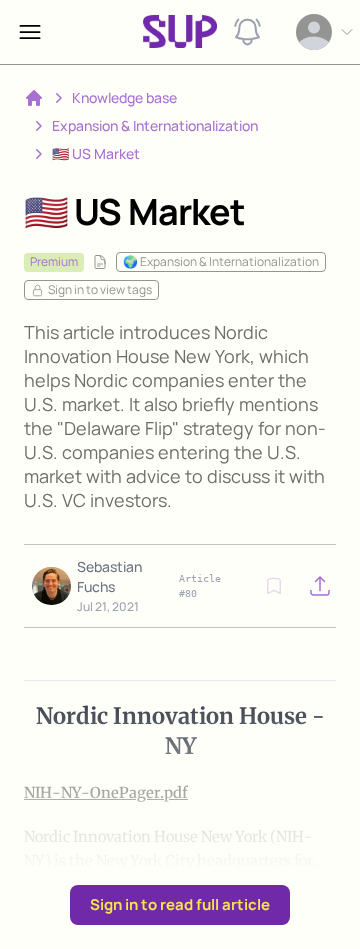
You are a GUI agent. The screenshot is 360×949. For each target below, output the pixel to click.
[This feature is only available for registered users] (274, 586)
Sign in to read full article (180, 904)
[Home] (34, 98)
